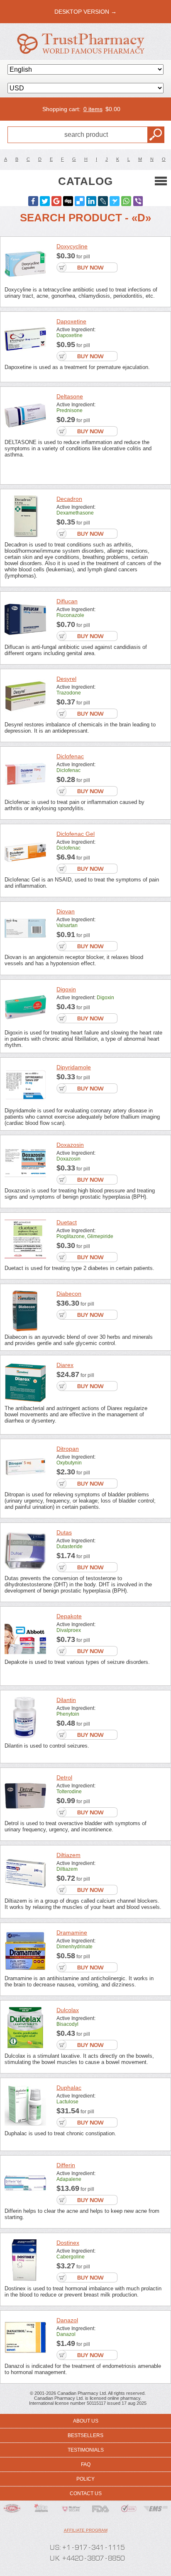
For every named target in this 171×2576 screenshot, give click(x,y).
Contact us (86, 2493)
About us (86, 2421)
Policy (85, 2479)
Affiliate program (86, 2530)
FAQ (86, 2464)
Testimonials (86, 2450)
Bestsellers (85, 2435)
